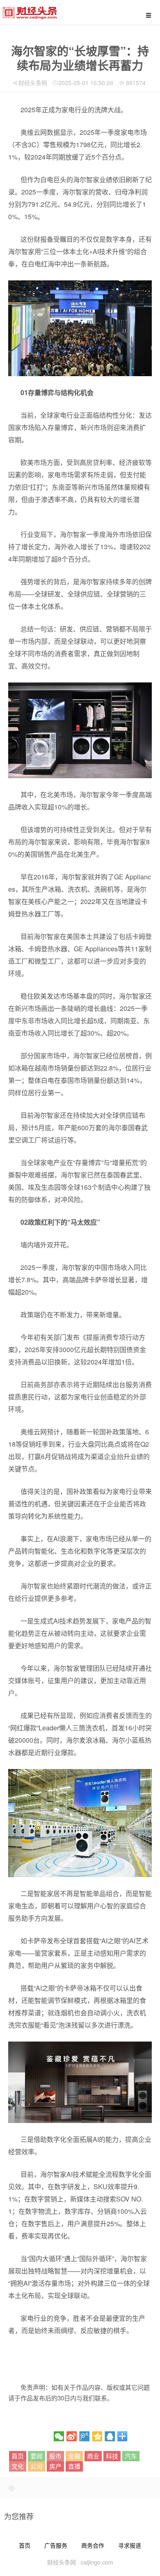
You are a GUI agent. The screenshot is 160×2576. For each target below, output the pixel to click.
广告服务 (56, 2545)
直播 (74, 2466)
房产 (55, 2466)
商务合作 (93, 2545)
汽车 (131, 2456)
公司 (37, 2466)
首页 (18, 2456)
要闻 (37, 2456)
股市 (55, 2456)
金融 (74, 2456)
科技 (112, 2456)
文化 (18, 2466)
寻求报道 (130, 2545)
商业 (93, 2456)
